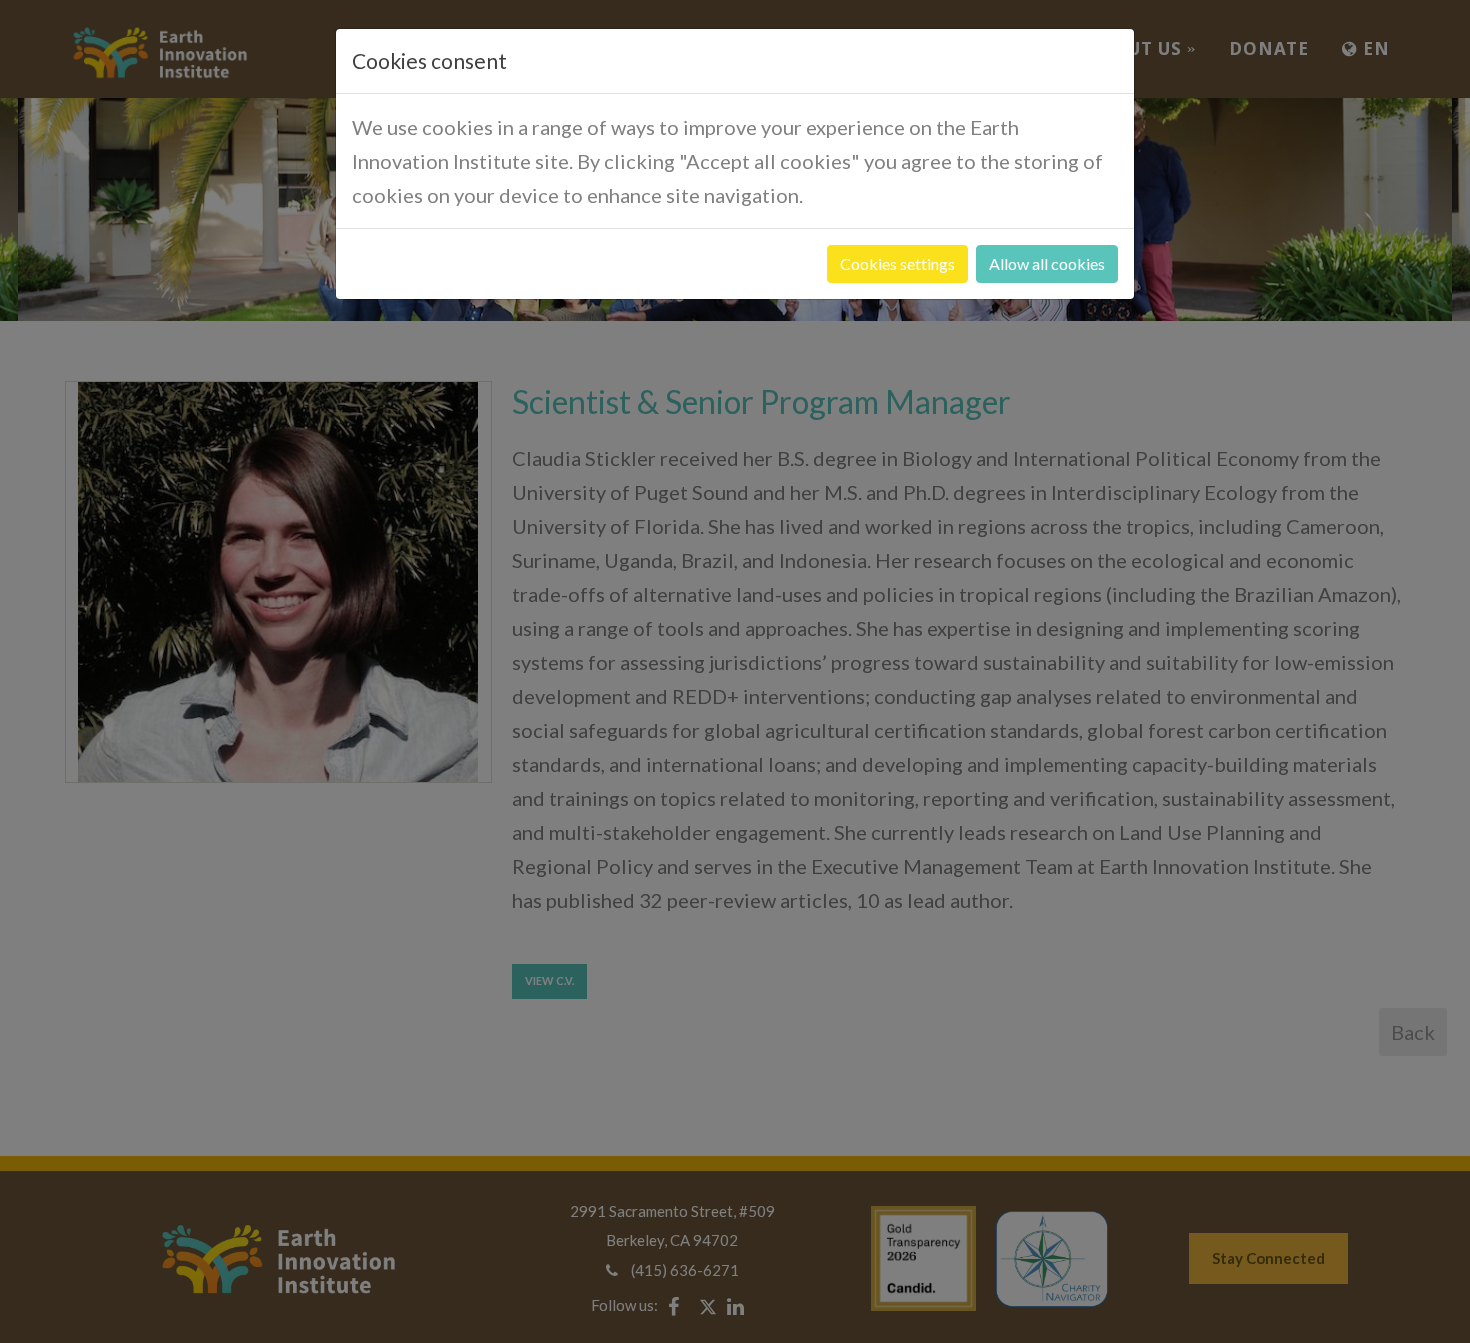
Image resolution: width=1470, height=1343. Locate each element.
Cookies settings (897, 263)
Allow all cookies (1047, 263)
